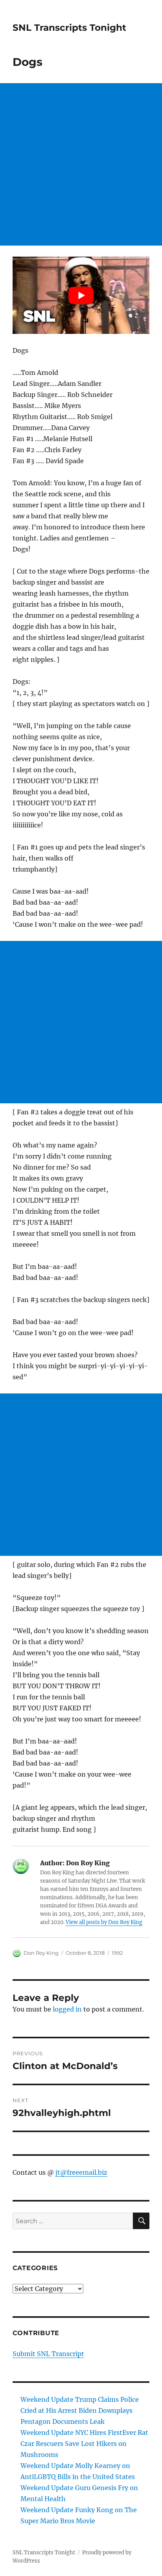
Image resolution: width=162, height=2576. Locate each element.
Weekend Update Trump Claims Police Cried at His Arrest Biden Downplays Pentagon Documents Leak (80, 2410)
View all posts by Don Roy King (104, 1922)
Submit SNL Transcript (48, 2354)
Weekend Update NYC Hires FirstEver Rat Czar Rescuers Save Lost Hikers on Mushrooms (84, 2444)
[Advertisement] (81, 164)
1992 (117, 1953)
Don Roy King (41, 1953)
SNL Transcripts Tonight (69, 28)
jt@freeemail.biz (81, 2172)
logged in (67, 2009)
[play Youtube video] (81, 295)
